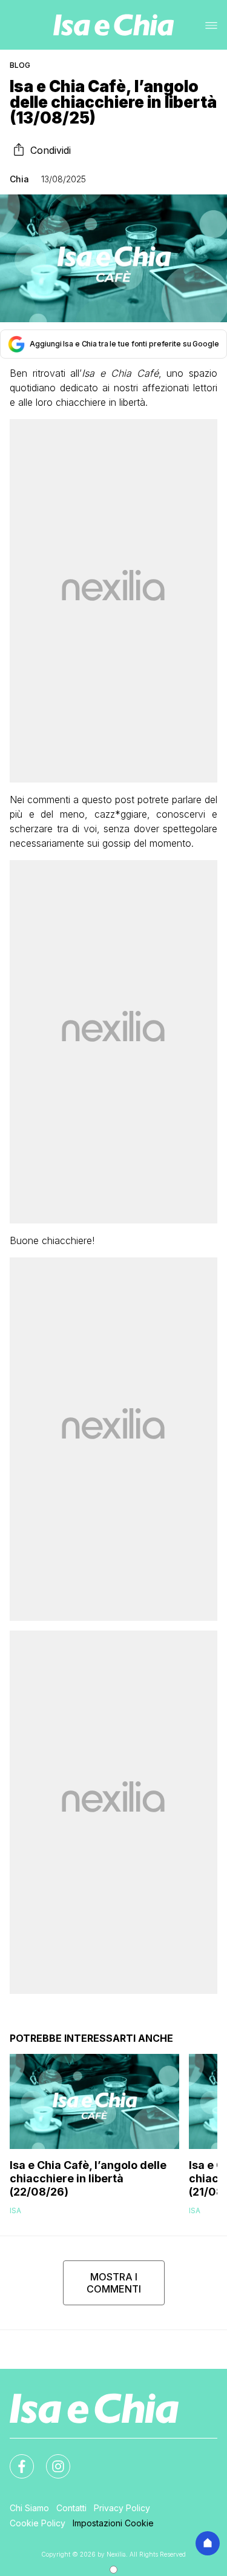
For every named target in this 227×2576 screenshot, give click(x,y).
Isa (15, 2210)
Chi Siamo (29, 2508)
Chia (19, 179)
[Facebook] (15, 2459)
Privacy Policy (122, 2508)
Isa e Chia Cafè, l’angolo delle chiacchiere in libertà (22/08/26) (88, 2178)
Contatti (71, 2508)
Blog (20, 65)
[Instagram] (51, 2459)
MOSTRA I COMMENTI (114, 2283)
